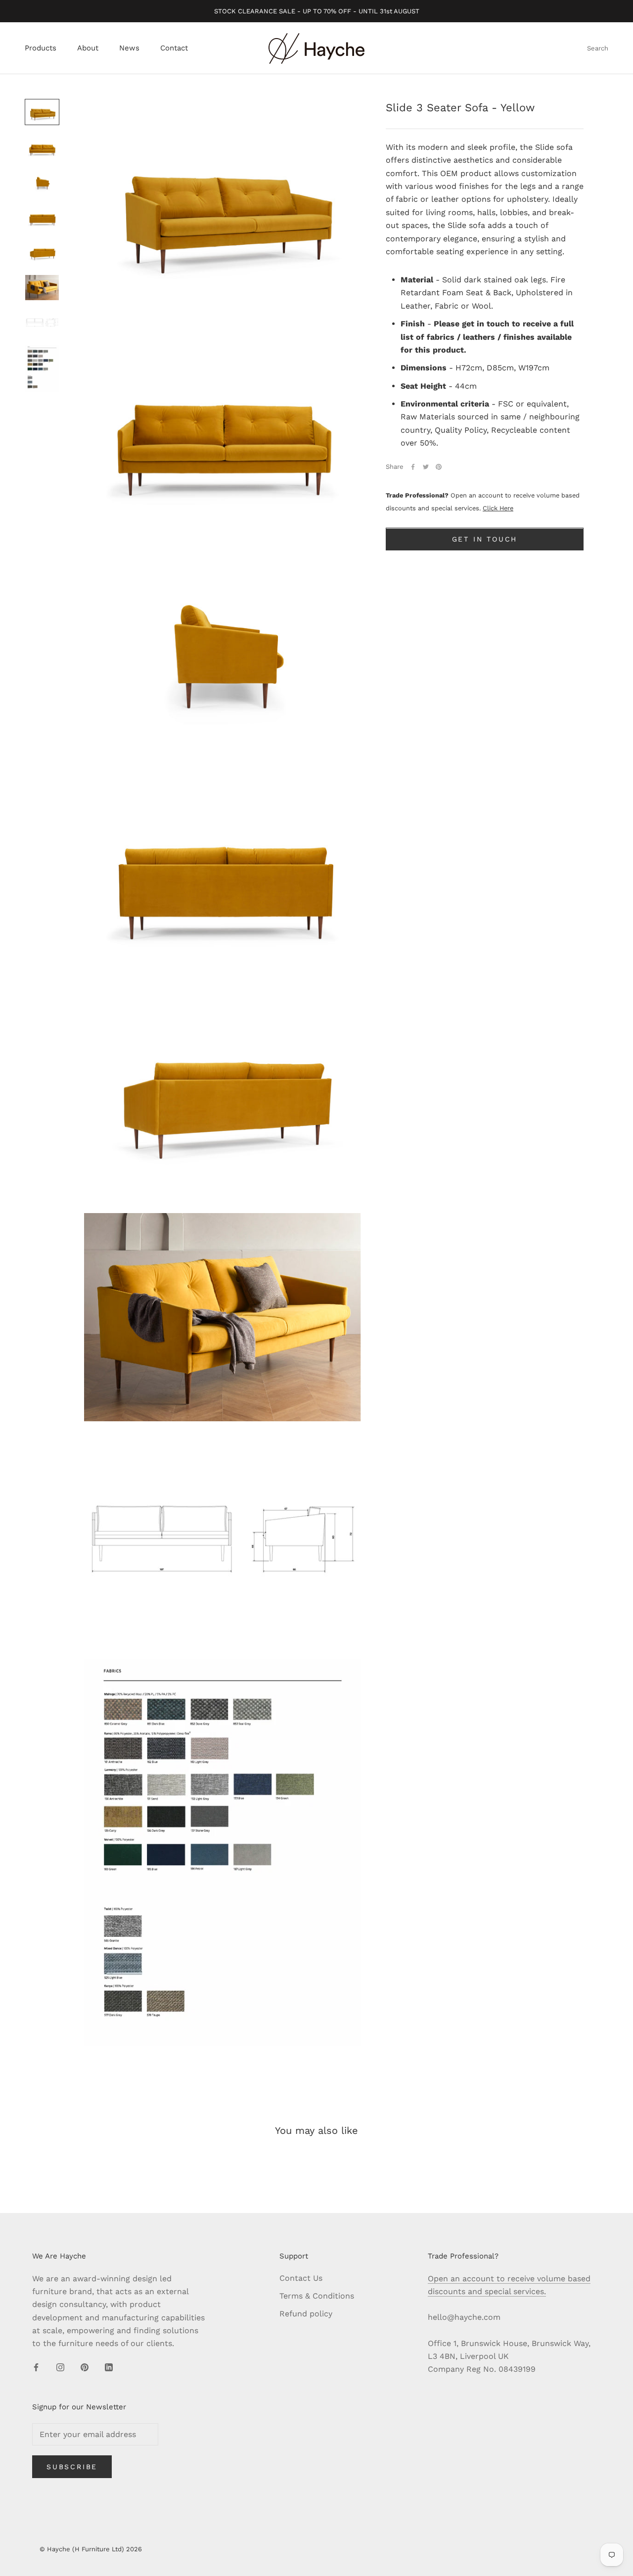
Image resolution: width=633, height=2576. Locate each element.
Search (598, 49)
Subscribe (72, 2467)
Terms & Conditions (317, 2296)
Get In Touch (485, 540)
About (88, 48)
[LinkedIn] (109, 2367)
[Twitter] (426, 467)
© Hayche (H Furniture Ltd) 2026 (91, 2549)
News (129, 48)
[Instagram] (60, 2367)
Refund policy (306, 2314)
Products (41, 48)
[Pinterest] (439, 467)
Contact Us (301, 2278)
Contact (174, 48)
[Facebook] (413, 467)
